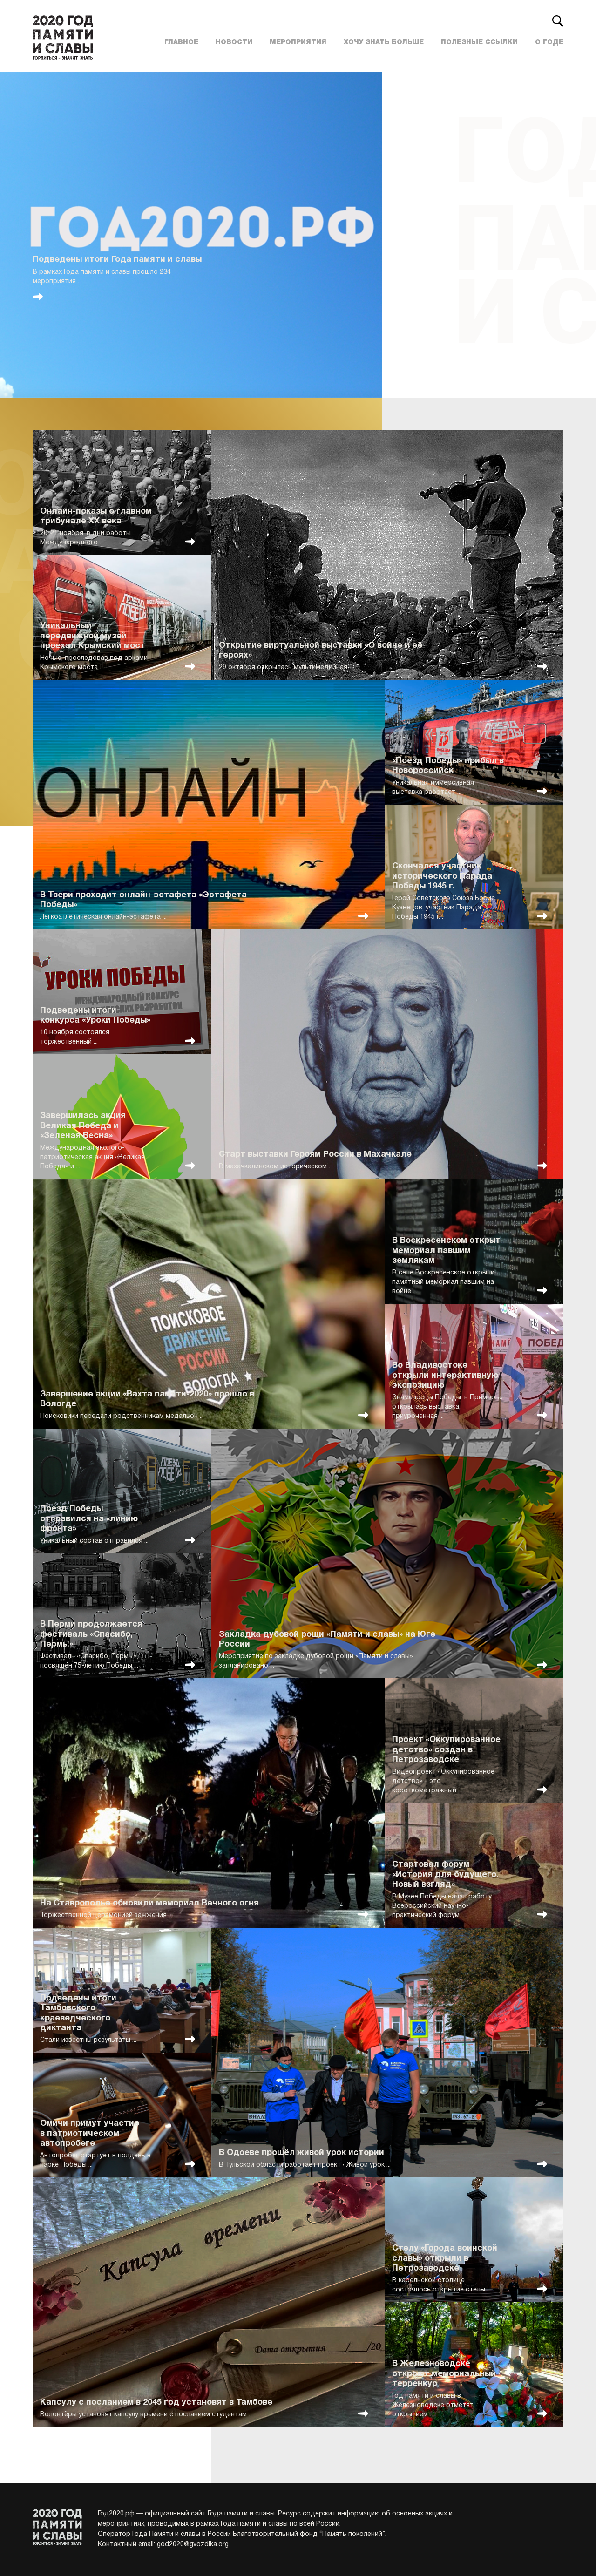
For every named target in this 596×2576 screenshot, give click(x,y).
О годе (549, 42)
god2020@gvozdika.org (193, 2545)
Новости (234, 42)
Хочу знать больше (384, 42)
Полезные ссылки (479, 42)
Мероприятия (298, 42)
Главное (181, 42)
